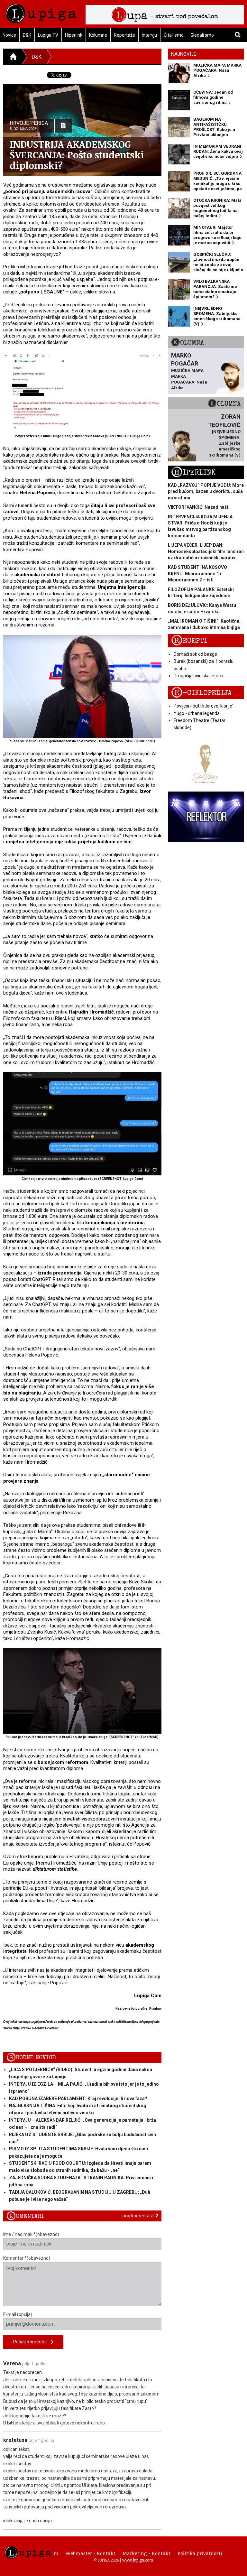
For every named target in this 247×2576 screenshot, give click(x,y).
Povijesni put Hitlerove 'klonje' (203, 706)
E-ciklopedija (201, 693)
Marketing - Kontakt (146, 2553)
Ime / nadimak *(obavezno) (31, 2234)
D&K (27, 35)
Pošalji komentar (32, 2342)
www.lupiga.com (138, 2560)
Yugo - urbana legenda (197, 713)
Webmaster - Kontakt (91, 2553)
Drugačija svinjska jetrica (198, 676)
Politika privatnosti (200, 2553)
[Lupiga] (41, 12)
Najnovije (184, 54)
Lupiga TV (48, 35)
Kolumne (98, 35)
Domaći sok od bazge (195, 654)
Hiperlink (74, 35)
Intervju (149, 35)
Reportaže (124, 35)
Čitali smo (174, 35)
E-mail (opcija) (18, 2314)
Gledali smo (202, 35)
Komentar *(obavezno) (27, 2258)
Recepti (189, 641)
